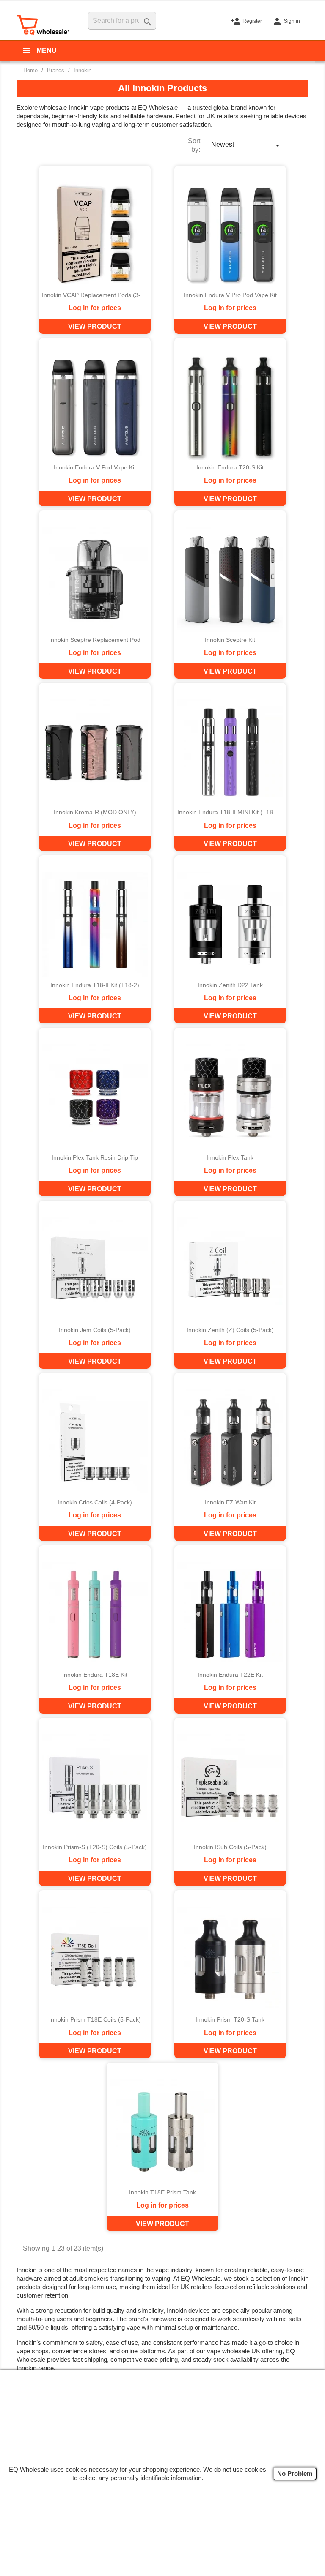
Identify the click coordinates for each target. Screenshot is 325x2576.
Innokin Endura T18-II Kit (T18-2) (95, 985)
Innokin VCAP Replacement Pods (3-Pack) (95, 295)
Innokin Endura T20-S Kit (230, 468)
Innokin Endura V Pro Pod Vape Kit (230, 295)
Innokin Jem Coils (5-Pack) (95, 1330)
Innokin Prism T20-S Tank (230, 2020)
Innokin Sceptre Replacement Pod (95, 640)
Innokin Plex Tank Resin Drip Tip (95, 1158)
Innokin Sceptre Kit (230, 640)
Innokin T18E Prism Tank (162, 2193)
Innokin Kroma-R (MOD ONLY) (95, 812)
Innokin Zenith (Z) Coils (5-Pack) (230, 1330)
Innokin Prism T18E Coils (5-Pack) (95, 2020)
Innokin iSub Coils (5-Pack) (230, 1847)
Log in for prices (95, 308)
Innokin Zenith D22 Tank (230, 985)
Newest (247, 145)
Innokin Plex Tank (230, 1158)
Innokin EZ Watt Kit (230, 1502)
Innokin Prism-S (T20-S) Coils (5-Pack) (95, 1847)
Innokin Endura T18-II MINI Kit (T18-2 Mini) (230, 812)
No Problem (295, 2474)
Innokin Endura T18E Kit (95, 1675)
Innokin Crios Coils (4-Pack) (95, 1502)
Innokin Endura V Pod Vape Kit (95, 468)
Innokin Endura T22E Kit (230, 1675)
